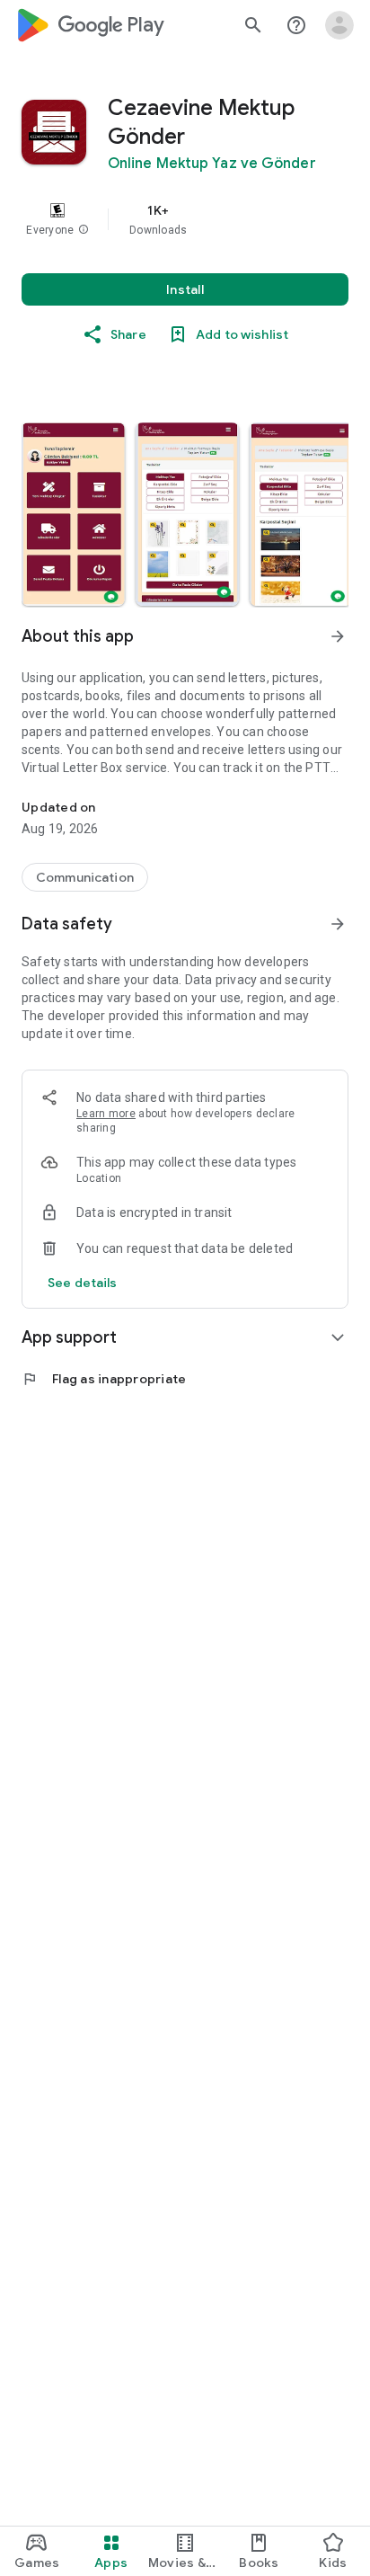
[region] (185, 219)
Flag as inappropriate (104, 1379)
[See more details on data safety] (83, 1283)
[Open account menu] (339, 25)
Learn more (106, 1114)
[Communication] (85, 877)
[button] (84, 230)
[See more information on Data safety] (338, 924)
